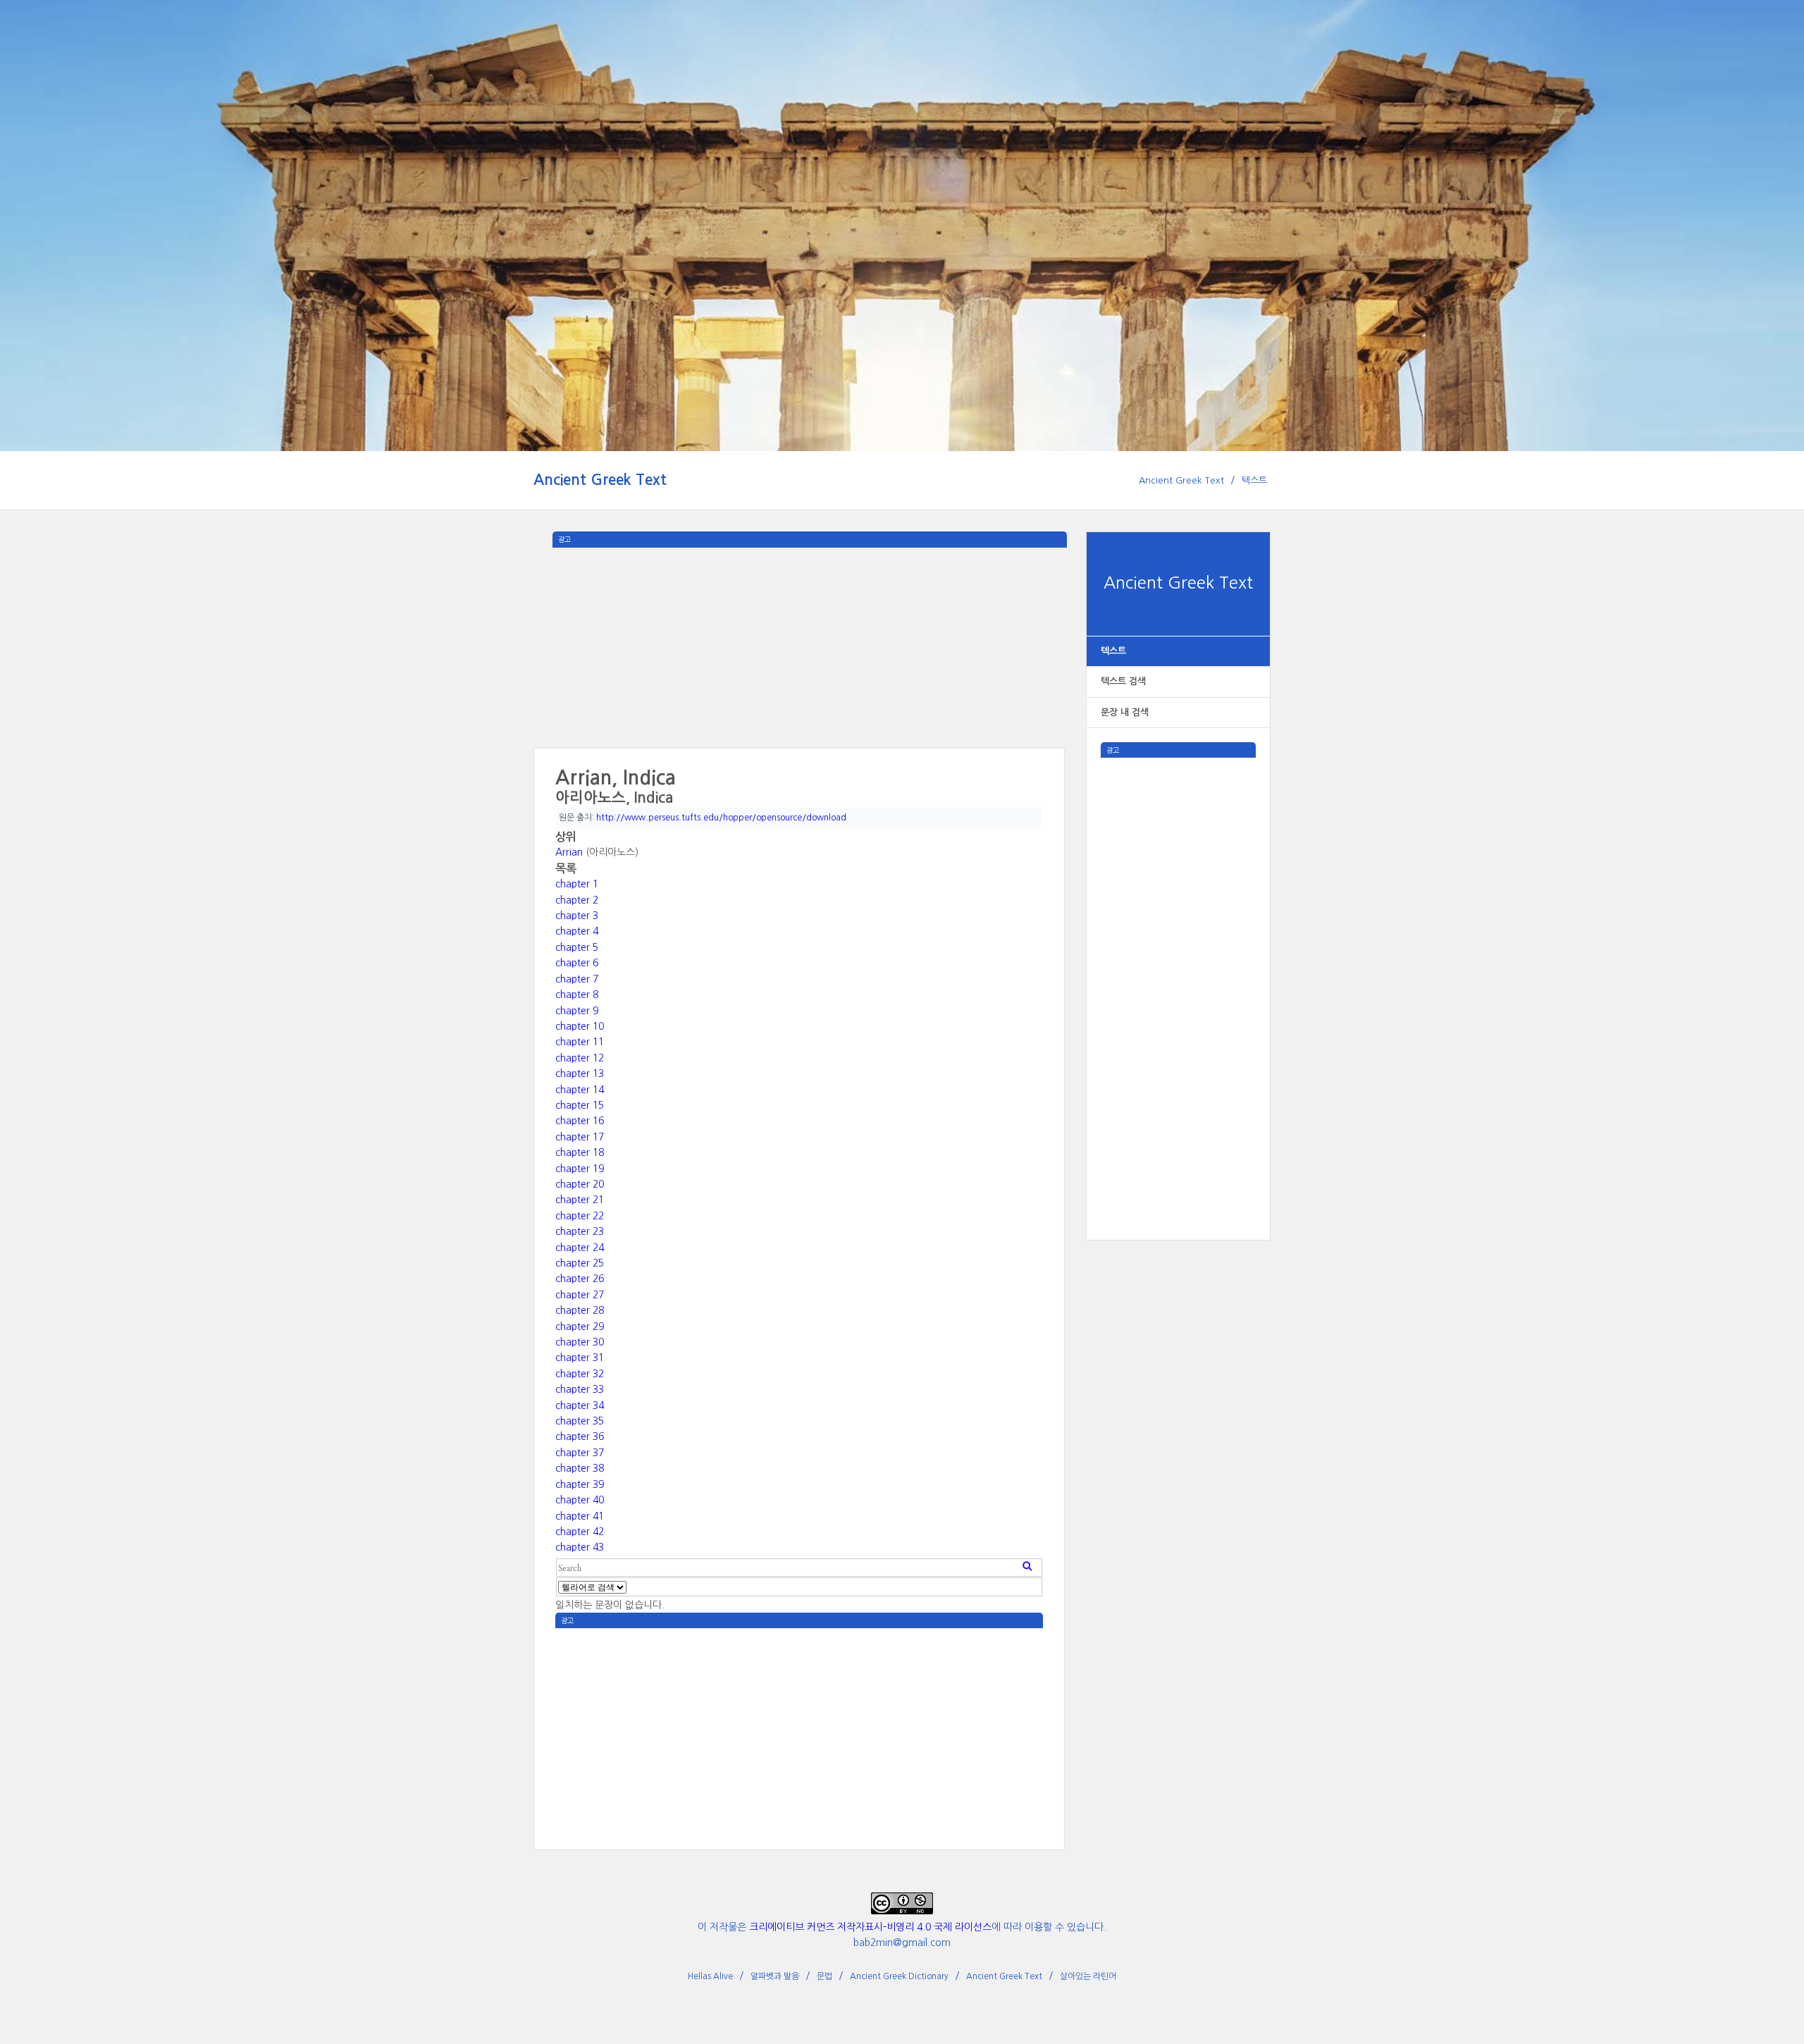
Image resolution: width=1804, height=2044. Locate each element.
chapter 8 (577, 995)
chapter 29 (580, 1326)
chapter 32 (580, 1374)
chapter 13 (580, 1073)
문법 (824, 1976)
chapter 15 (580, 1105)
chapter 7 (577, 979)
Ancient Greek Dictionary (899, 1976)
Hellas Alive (710, 1976)
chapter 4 (577, 931)
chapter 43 (580, 1547)
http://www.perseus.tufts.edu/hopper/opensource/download (721, 818)
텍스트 (1254, 480)
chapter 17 (580, 1137)
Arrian (569, 852)
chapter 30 (580, 1342)
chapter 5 (577, 947)
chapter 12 (580, 1058)
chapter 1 (577, 884)
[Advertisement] (1178, 969)
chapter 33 (580, 1389)
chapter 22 (580, 1216)
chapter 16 (580, 1121)
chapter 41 (580, 1516)
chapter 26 (580, 1279)
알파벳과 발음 (775, 1976)
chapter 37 (580, 1453)
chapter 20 (580, 1184)
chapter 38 (580, 1468)
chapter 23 (580, 1231)
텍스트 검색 (1123, 681)
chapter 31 (580, 1357)
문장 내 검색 (1125, 712)
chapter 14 (580, 1090)
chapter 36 (580, 1436)
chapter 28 (580, 1310)
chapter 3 (577, 916)
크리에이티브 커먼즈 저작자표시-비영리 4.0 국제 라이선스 (870, 1927)
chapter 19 (580, 1169)
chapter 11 (580, 1042)
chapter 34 (580, 1405)
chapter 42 (580, 1532)
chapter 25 (580, 1263)
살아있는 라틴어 (1088, 1976)
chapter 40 (580, 1500)
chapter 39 (580, 1484)
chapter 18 (580, 1152)
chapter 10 (580, 1026)
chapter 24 (580, 1248)
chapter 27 (580, 1295)
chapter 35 (580, 1421)
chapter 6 (577, 963)
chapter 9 (577, 1011)
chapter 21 (580, 1200)
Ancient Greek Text (600, 480)
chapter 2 (577, 900)
